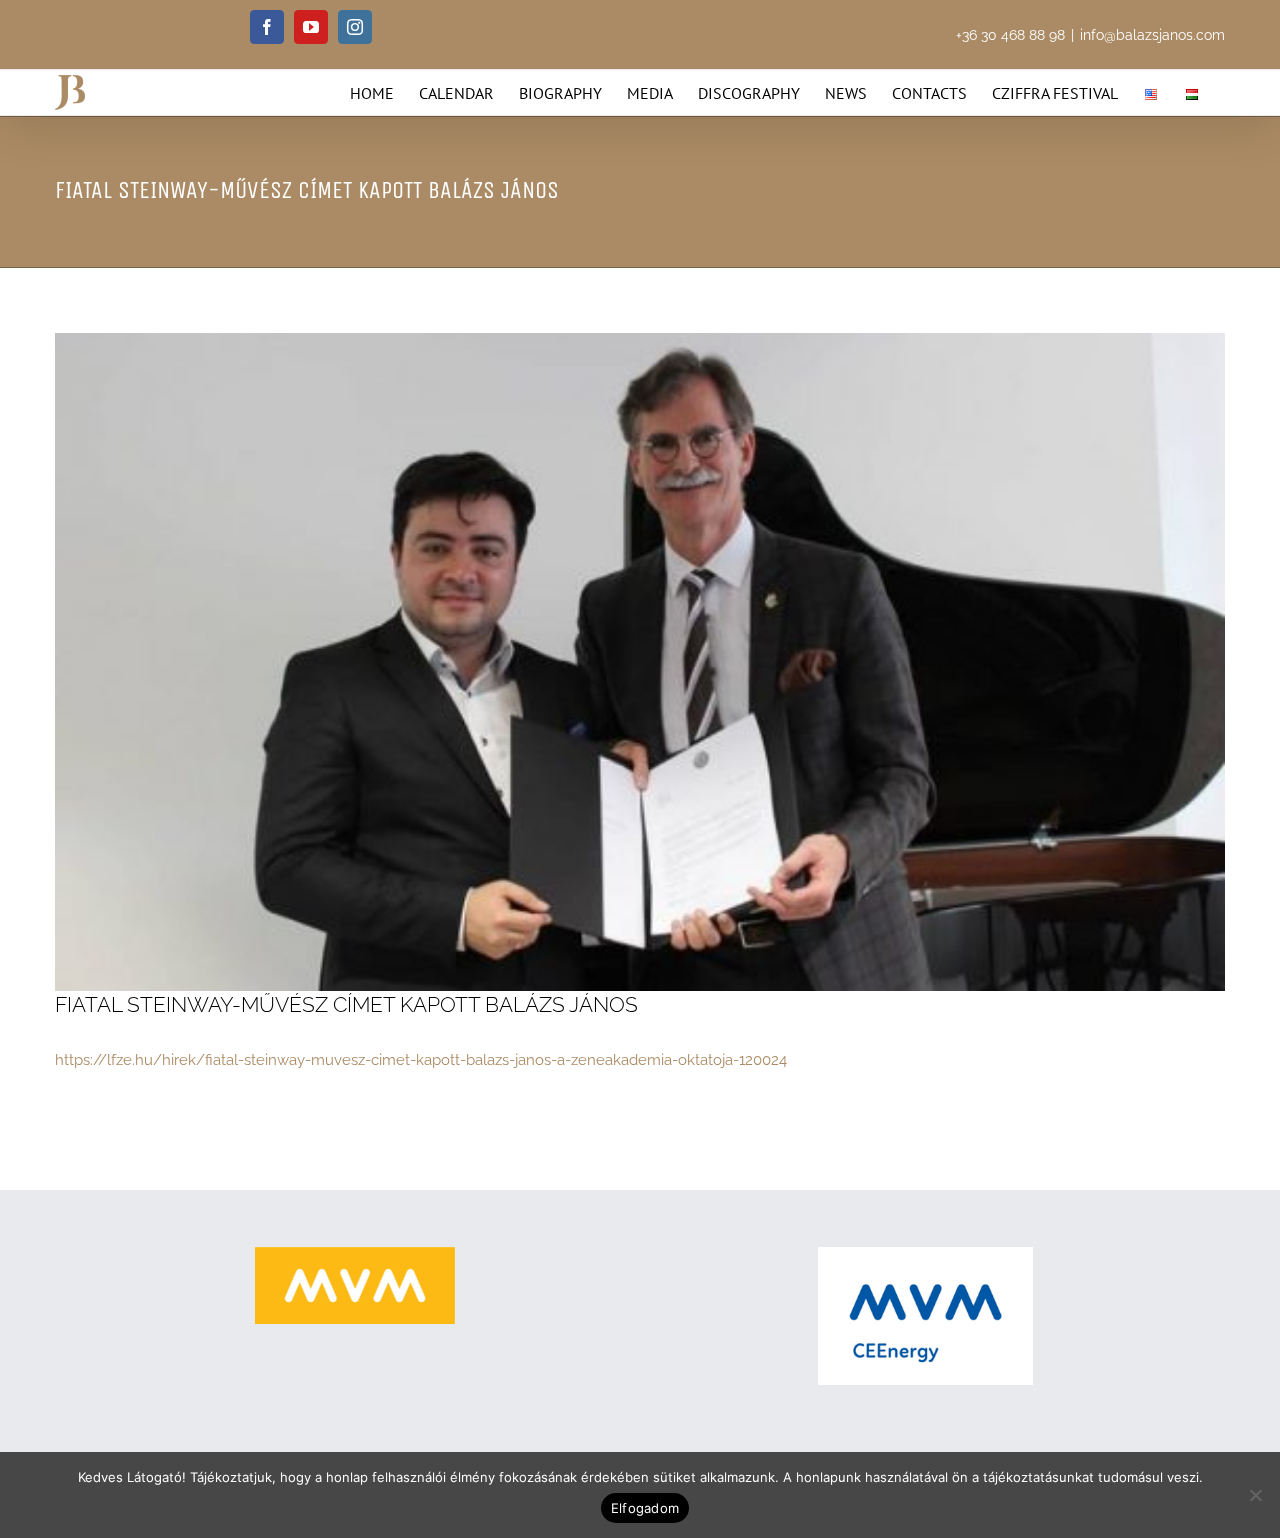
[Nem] (1255, 1495)
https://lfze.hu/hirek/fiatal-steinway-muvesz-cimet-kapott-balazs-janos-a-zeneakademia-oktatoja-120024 (421, 1060)
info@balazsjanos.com (1152, 35)
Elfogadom (645, 1508)
